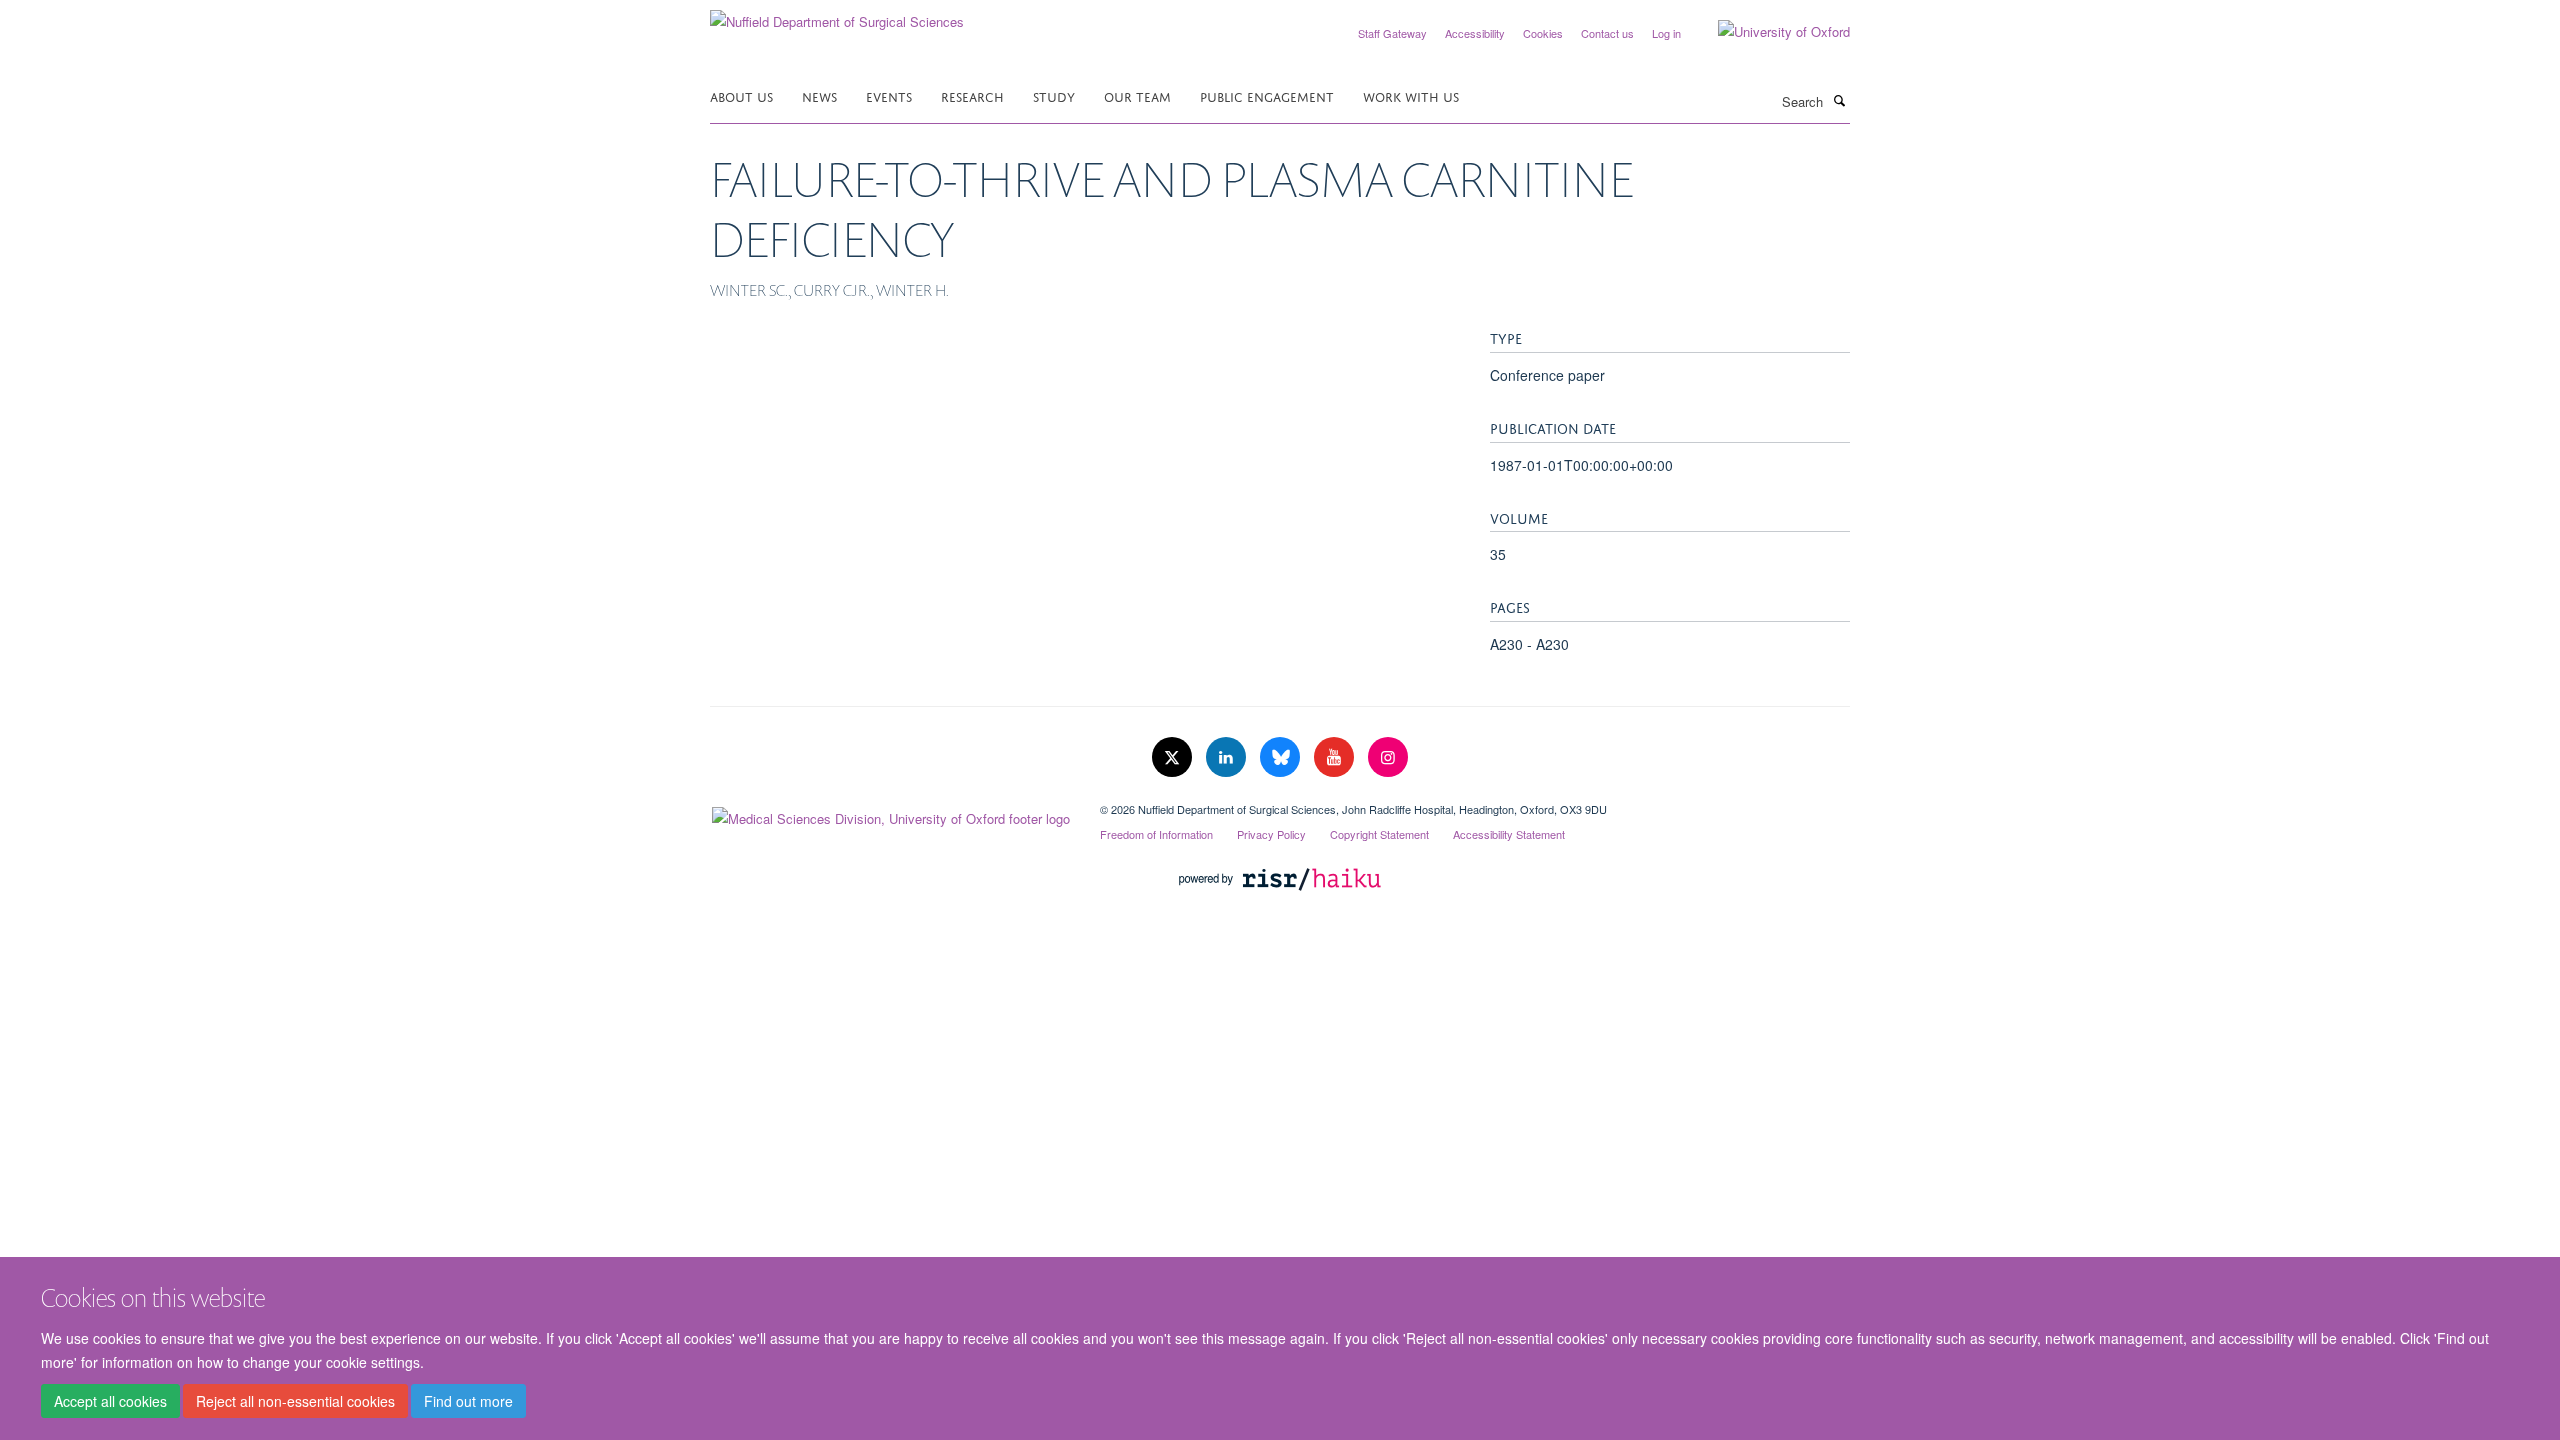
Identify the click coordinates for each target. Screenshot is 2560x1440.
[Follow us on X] (1174, 757)
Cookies (1543, 33)
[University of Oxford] (1769, 32)
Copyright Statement (1379, 834)
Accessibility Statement (1509, 834)
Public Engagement (1267, 95)
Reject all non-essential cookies (295, 1401)
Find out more (468, 1401)
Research (972, 95)
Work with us (1411, 95)
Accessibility (1475, 33)
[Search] (1839, 100)
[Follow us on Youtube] (1336, 757)
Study (1054, 95)
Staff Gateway (1392, 33)
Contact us (1607, 33)
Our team (1137, 95)
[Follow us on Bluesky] (1282, 757)
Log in (1666, 33)
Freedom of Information (1156, 834)
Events (889, 95)
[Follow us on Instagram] (1388, 757)
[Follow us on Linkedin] (1228, 757)
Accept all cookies (110, 1401)
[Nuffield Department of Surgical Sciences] (837, 14)
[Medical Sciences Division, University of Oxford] (890, 814)
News (819, 95)
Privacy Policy (1271, 834)
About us (741, 95)
